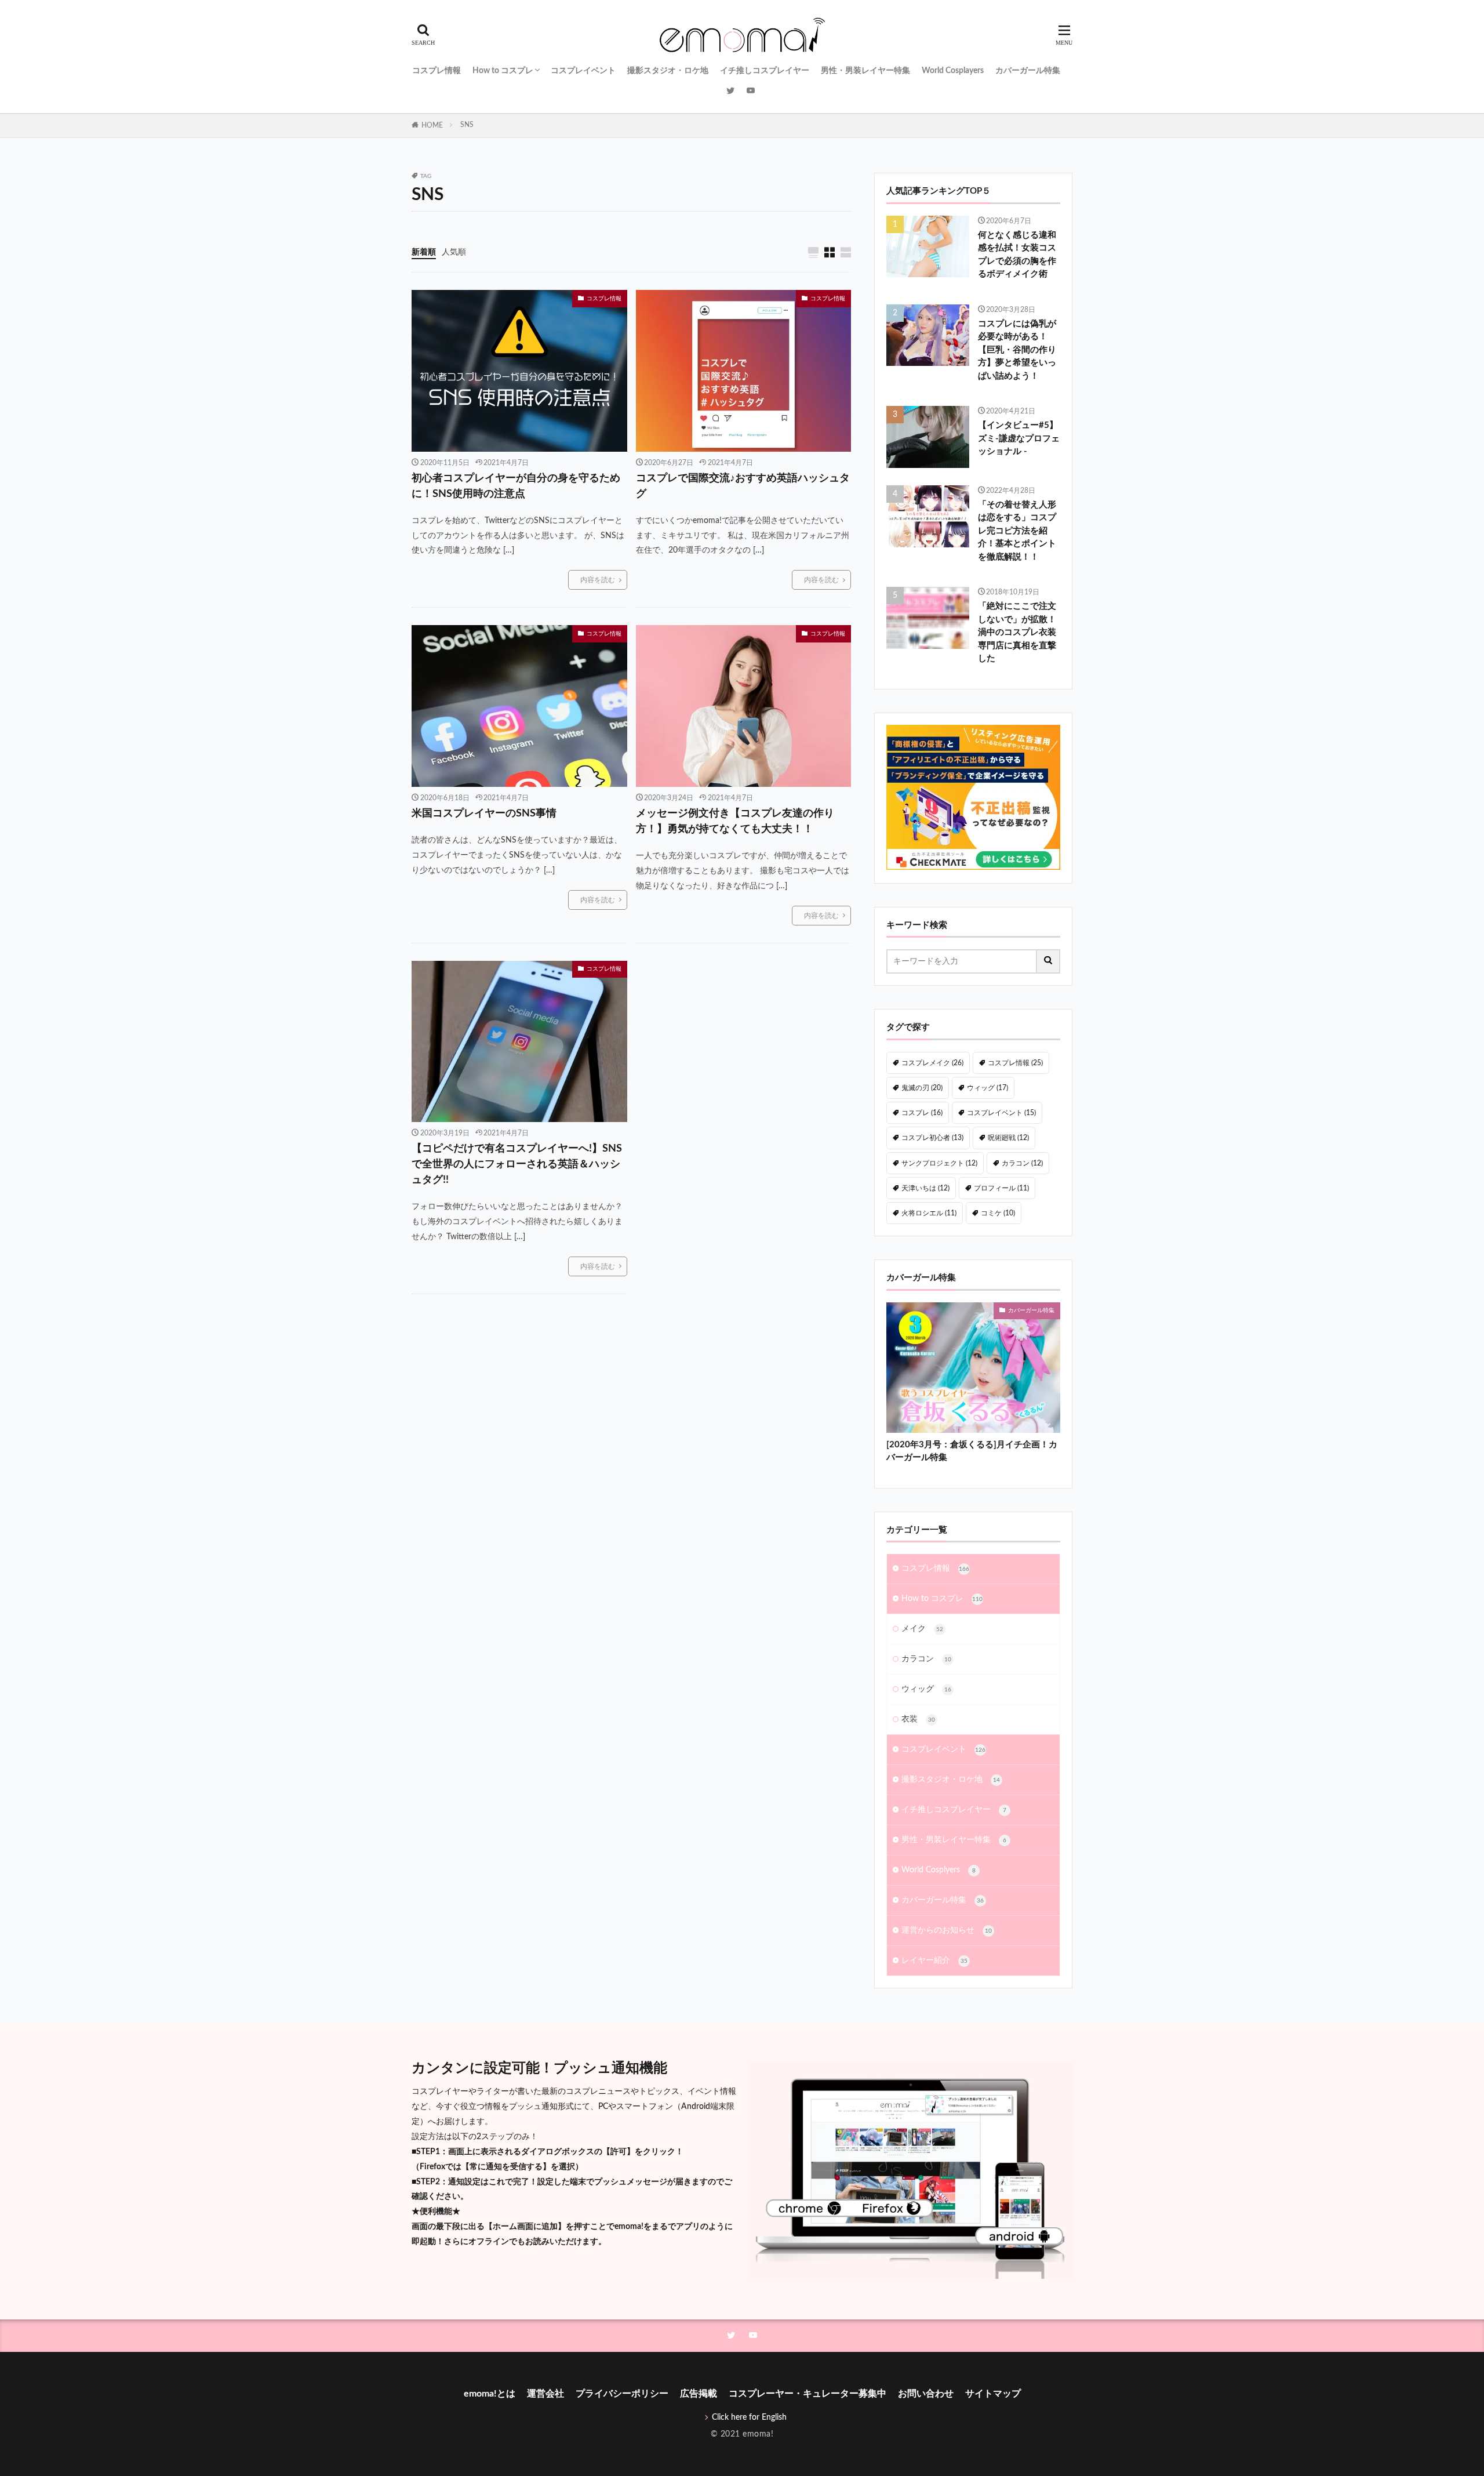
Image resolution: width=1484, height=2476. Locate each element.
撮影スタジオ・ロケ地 (668, 71)
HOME (432, 125)
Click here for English (749, 2417)
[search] (1049, 961)
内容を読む (598, 580)
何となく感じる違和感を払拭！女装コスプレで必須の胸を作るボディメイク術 (1017, 255)
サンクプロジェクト (939, 1163)
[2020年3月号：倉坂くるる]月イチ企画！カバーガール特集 (972, 1451)
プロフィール (1001, 1188)
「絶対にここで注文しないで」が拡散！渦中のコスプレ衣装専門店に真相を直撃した (1017, 632)
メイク (922, 1629)
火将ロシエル (929, 1213)
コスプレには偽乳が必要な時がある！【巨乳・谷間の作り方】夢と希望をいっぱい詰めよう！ (1017, 350)
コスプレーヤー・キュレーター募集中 (808, 2394)
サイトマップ (993, 2394)
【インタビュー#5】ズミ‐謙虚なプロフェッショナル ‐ (1019, 438)
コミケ (998, 1213)
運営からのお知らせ (947, 1930)
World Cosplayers (953, 71)
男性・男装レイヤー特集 (865, 71)
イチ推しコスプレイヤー (765, 71)
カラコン (1022, 1163)
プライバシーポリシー (622, 2394)
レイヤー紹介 (934, 1961)
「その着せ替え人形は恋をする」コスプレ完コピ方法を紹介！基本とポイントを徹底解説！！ (1017, 531)
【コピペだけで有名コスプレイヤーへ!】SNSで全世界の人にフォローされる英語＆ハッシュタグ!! (517, 1164)
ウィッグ (987, 1088)
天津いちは (925, 1188)
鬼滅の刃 (922, 1088)
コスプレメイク (932, 1063)
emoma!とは (490, 2394)
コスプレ (922, 1113)
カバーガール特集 (1028, 71)
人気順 (454, 252)
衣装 (918, 1719)
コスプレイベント (583, 71)
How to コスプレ (503, 71)
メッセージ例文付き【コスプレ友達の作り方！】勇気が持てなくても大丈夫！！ (735, 821)
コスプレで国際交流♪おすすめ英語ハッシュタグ (743, 486)
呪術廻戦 (1008, 1138)
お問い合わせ (926, 2394)
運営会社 (545, 2394)
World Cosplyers (939, 1870)
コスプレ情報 (437, 71)
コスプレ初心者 (932, 1138)
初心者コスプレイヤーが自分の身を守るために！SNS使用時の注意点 (516, 486)
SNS (467, 125)
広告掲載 (699, 2394)
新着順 (424, 252)
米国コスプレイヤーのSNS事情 (484, 814)
